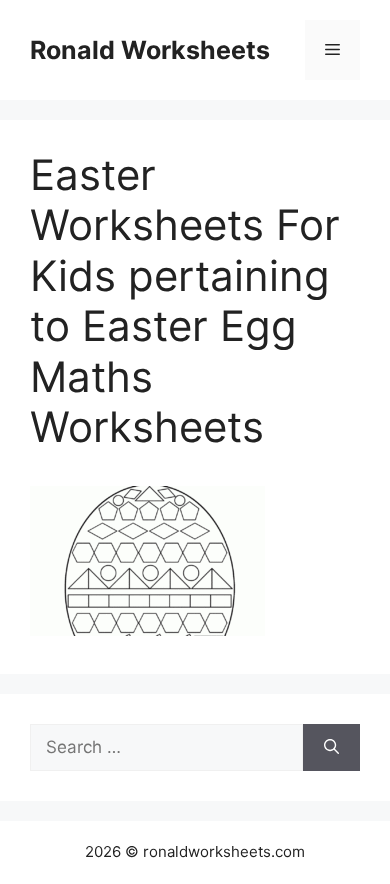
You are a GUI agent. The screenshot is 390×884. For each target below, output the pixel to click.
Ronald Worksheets (150, 50)
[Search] (331, 748)
